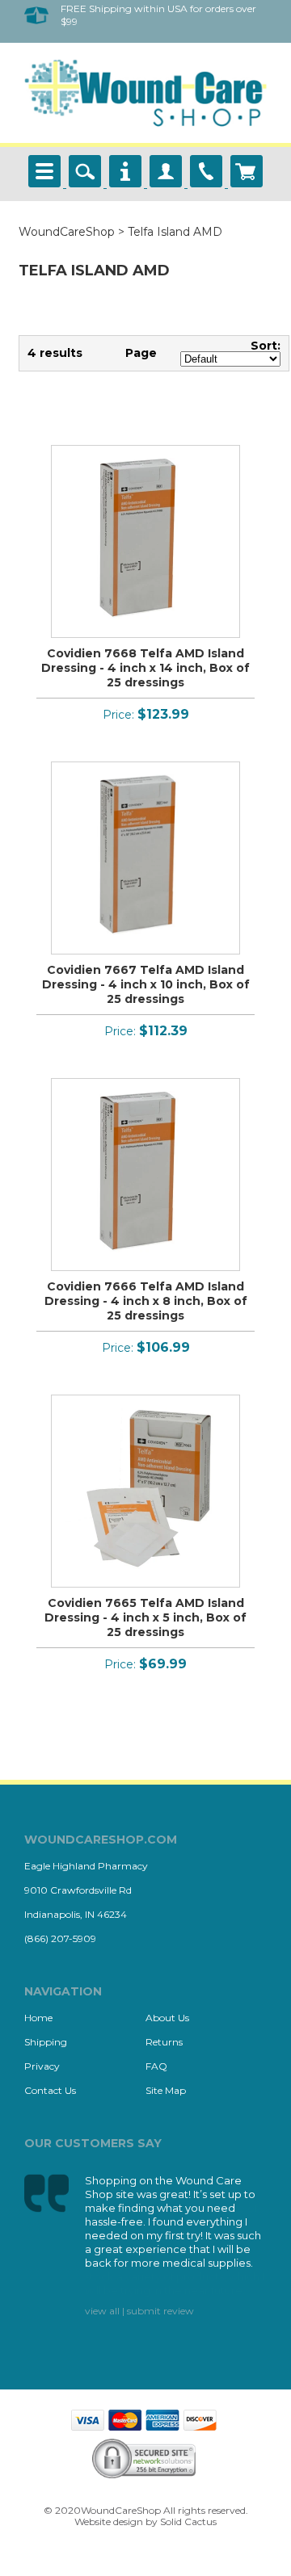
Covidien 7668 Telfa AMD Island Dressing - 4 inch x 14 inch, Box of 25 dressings (145, 668)
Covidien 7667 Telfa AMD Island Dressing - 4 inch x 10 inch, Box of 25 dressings (146, 984)
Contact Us (50, 2090)
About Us (167, 2018)
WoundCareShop (67, 232)
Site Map (166, 2090)
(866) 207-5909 (60, 1938)
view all (102, 2311)
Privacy (42, 2066)
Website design (109, 2521)
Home (38, 2018)
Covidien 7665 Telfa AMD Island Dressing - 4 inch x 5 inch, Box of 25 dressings (145, 1617)
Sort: (266, 346)
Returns (164, 2042)
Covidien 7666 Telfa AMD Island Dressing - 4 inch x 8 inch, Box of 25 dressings (146, 1301)
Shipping (46, 2042)
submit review (160, 2311)
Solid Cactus (188, 2521)
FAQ (156, 2066)
